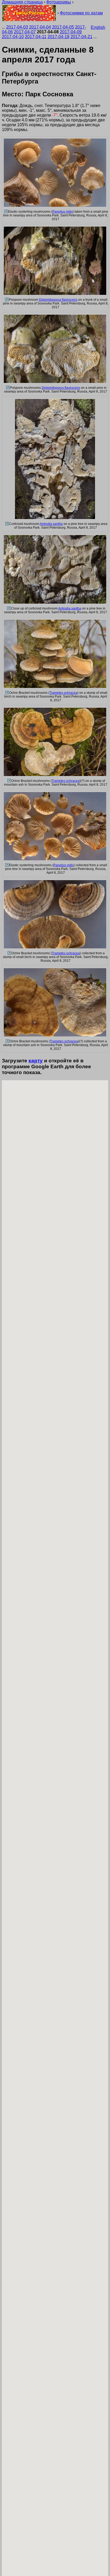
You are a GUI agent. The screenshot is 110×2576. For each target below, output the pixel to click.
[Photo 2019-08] (7, 865)
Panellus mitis (62, 212)
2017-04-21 (81, 37)
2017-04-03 (17, 27)
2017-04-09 (71, 32)
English (98, 27)
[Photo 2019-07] (9, 781)
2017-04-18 (58, 37)
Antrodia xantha (51, 524)
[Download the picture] (55, 206)
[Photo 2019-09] (9, 953)
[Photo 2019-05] (8, 608)
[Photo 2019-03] (7, 388)
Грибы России (29, 13)
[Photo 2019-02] (6, 300)
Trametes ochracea (63, 693)
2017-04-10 (13, 37)
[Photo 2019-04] (7, 524)
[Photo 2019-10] (7, 1041)
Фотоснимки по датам (81, 13)
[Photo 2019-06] (7, 693)
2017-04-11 (36, 37)
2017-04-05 (63, 27)
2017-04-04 (40, 27)
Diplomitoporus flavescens (58, 300)
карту (36, 1061)
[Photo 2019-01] (5, 212)
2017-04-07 (25, 32)
